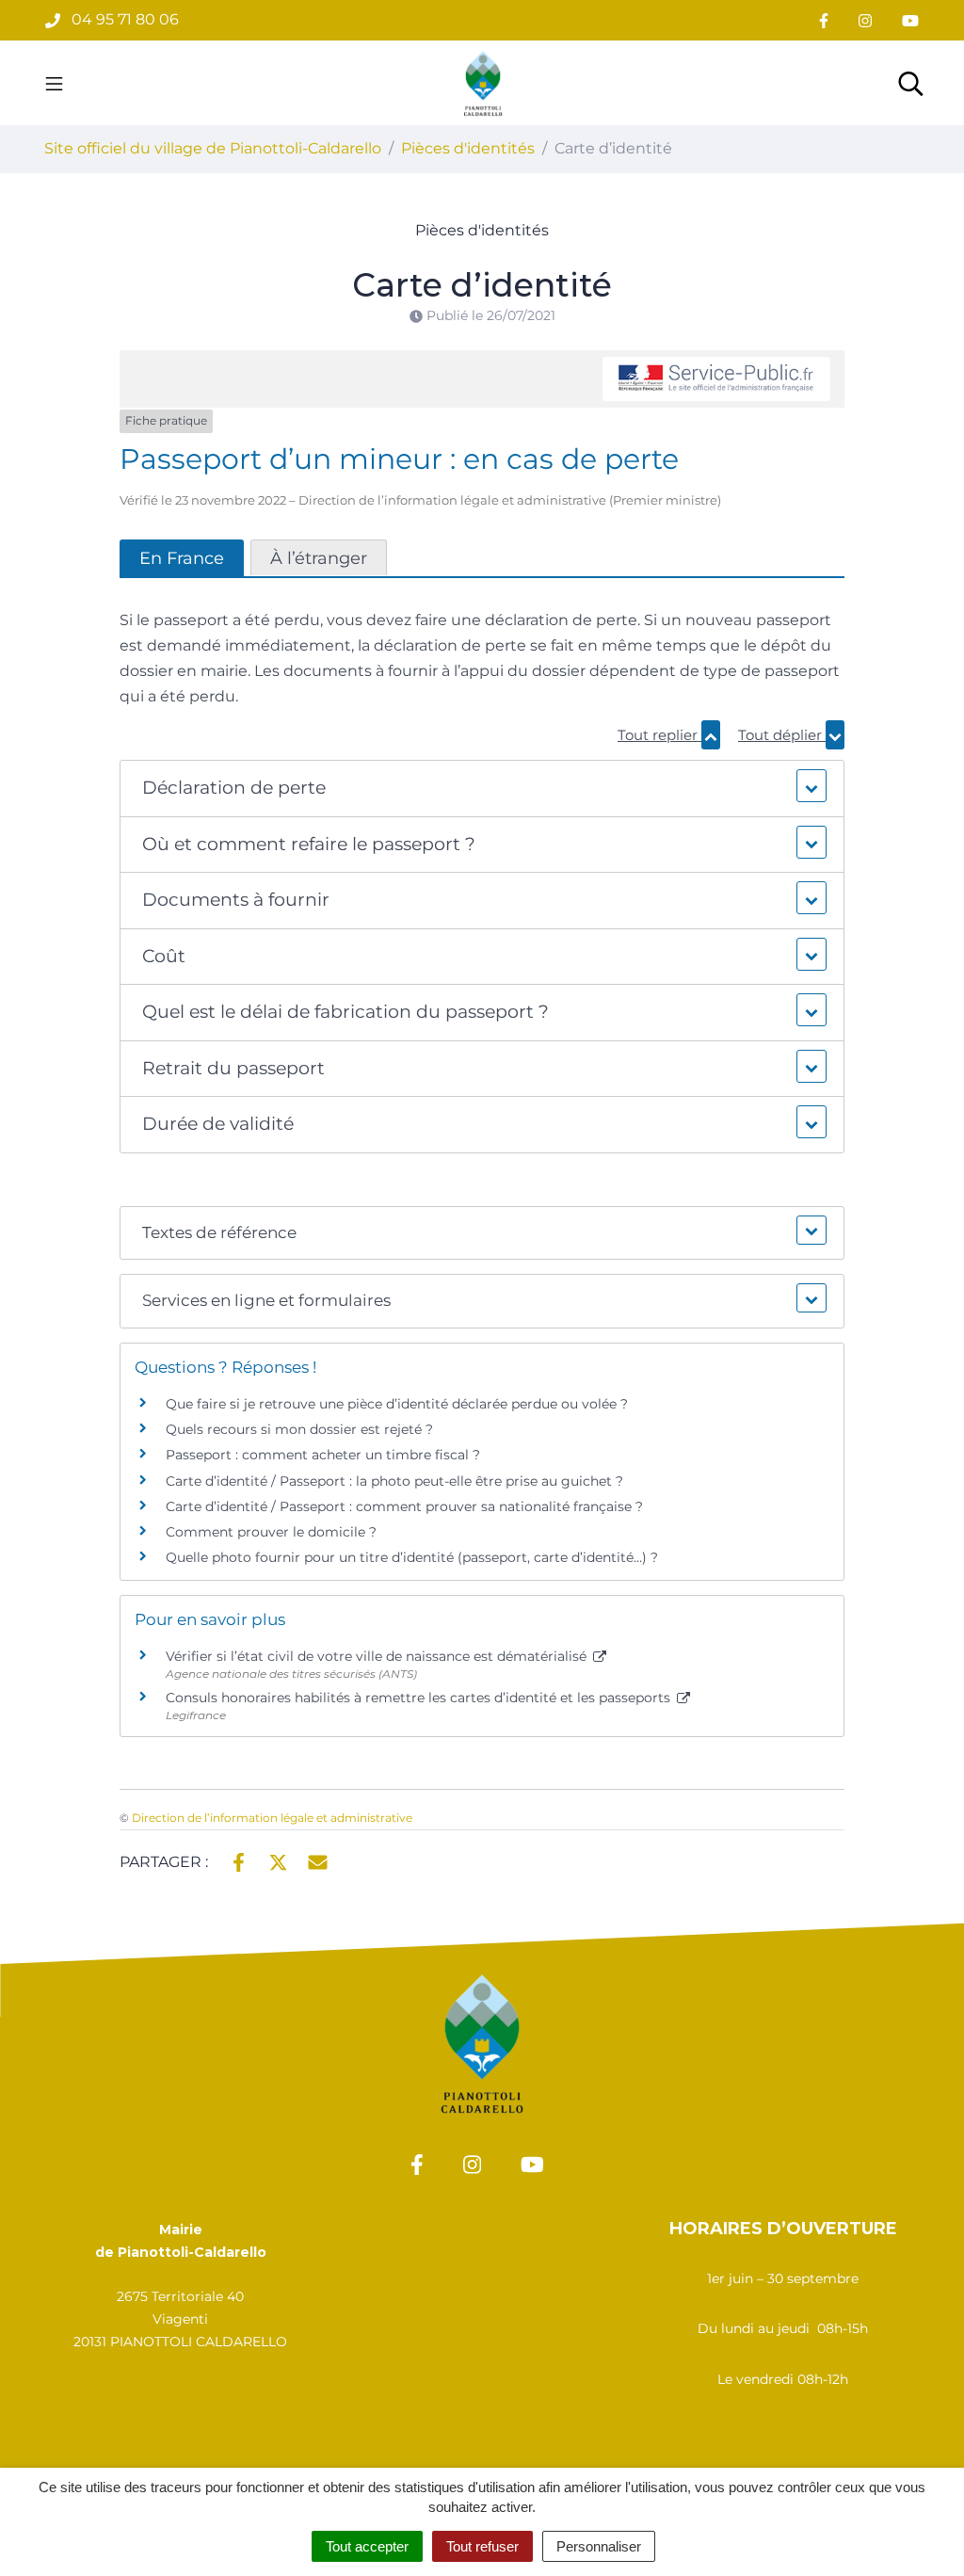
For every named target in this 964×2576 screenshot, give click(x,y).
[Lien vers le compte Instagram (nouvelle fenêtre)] (865, 20)
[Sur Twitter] (278, 1860)
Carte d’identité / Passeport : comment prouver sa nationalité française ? (404, 1506)
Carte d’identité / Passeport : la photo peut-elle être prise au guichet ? (394, 1481)
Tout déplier (782, 735)
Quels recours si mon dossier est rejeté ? (299, 1429)
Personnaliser (599, 2546)
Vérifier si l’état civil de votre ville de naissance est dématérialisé (378, 1656)
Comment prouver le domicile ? (271, 1532)
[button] (482, 789)
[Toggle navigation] (54, 83)
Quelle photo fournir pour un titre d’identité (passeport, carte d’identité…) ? (412, 1557)
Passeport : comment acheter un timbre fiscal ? (323, 1455)
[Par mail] (318, 1860)
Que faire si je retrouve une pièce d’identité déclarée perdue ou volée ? (397, 1404)
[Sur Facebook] (239, 1860)
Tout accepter (367, 2546)
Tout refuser (482, 2546)
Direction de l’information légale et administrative (272, 1818)
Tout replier (659, 735)
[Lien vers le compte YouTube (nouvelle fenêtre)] (910, 20)
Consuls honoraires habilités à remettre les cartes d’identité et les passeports (420, 1698)
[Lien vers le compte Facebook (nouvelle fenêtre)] (824, 20)
